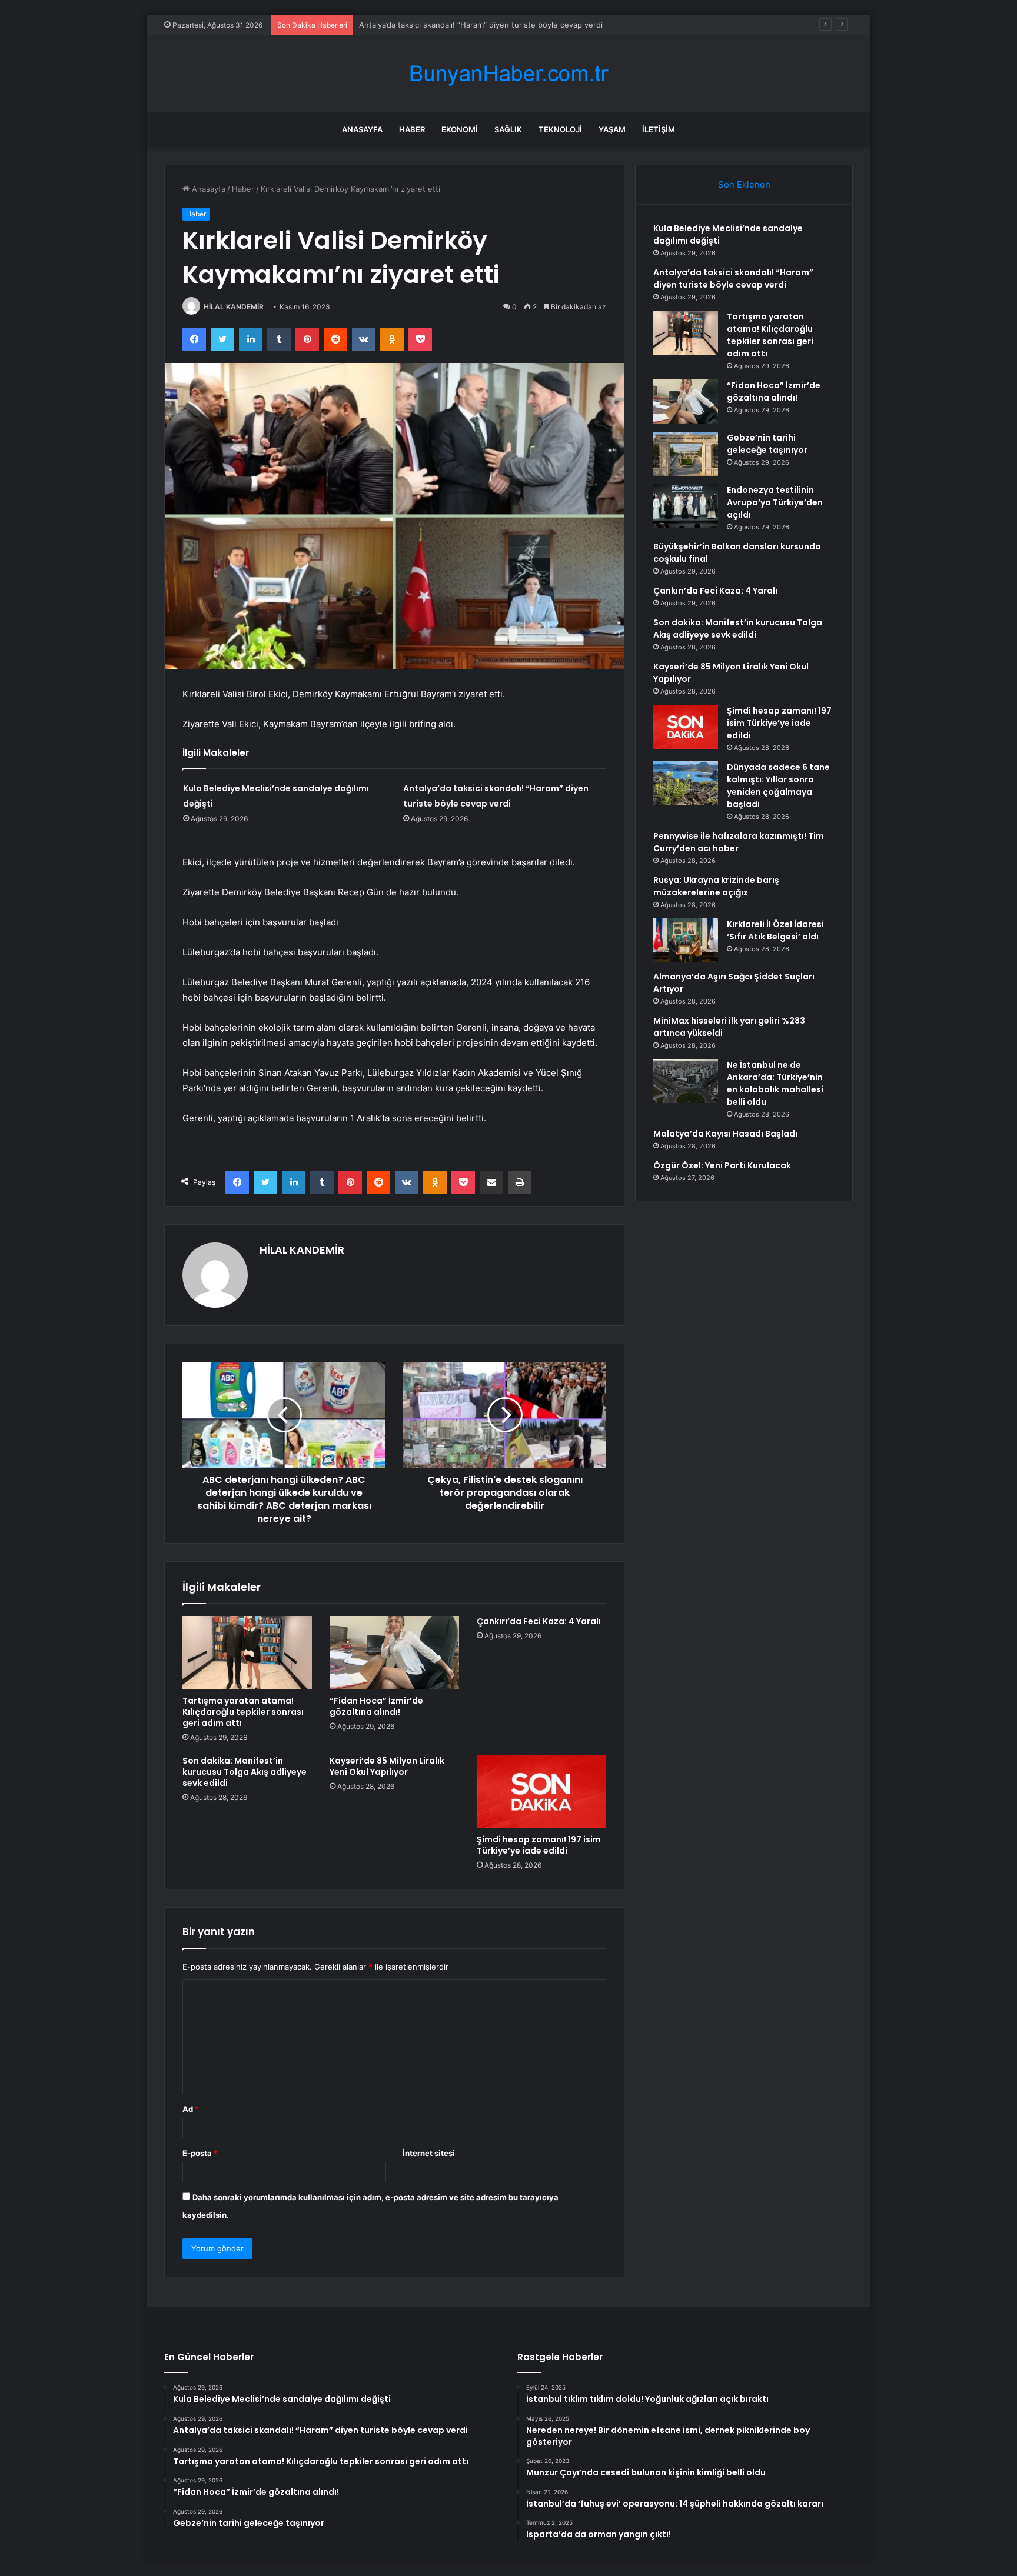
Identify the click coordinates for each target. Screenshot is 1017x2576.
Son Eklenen (744, 184)
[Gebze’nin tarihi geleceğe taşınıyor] (686, 454)
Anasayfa (362, 129)
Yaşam (612, 129)
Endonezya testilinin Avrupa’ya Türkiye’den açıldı (775, 502)
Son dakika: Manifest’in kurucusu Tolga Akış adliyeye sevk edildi (245, 1772)
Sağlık (508, 129)
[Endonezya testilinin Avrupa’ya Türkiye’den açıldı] (686, 506)
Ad (191, 2109)
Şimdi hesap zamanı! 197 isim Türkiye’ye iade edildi (539, 1845)
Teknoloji (560, 129)
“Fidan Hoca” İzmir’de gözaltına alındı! (376, 1706)
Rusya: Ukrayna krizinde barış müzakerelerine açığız (716, 886)
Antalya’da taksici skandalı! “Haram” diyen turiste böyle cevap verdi (733, 279)
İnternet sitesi (429, 2153)
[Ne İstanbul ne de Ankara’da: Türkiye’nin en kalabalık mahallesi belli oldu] (686, 1081)
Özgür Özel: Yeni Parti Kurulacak (722, 1165)
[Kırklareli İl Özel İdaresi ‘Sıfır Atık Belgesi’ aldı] (686, 940)
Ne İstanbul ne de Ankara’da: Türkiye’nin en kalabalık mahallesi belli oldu (775, 1083)
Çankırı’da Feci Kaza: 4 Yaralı (539, 1621)
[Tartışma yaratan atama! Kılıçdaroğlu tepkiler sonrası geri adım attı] (247, 1652)
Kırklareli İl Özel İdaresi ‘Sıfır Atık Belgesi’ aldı (775, 930)
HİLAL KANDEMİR (234, 307)
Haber (412, 129)
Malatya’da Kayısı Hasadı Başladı (725, 1134)
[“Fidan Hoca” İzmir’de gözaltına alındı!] (394, 1652)
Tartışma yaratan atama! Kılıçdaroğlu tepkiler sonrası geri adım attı (479, 25)
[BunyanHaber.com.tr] (508, 74)
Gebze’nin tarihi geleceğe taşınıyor (767, 444)
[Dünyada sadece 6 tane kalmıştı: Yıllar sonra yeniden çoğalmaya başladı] (686, 783)
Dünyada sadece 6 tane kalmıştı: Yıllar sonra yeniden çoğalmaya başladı (778, 786)
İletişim (659, 129)
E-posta (200, 2153)
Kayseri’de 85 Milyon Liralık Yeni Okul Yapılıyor (387, 1766)
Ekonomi (460, 129)
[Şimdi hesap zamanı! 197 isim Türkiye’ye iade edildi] (541, 1792)
